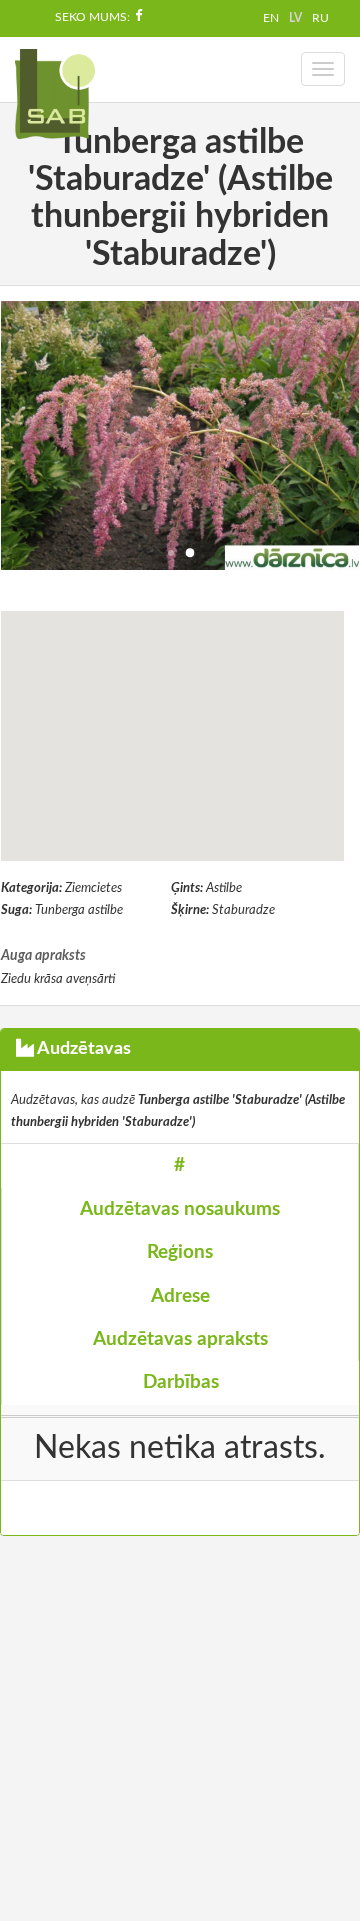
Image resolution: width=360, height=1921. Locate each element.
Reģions (180, 1252)
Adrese (180, 1296)
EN (271, 18)
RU (320, 18)
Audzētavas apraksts (180, 1339)
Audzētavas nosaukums (180, 1209)
